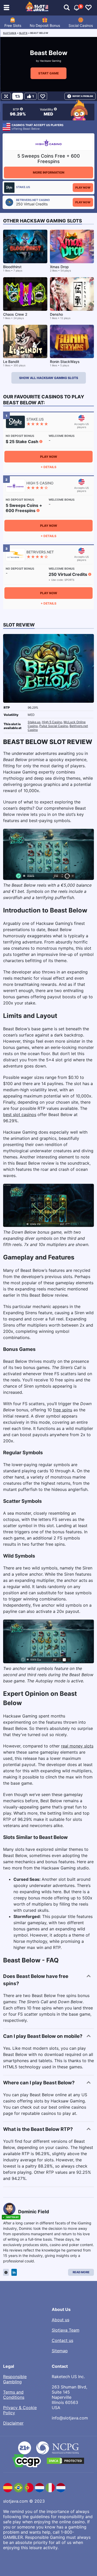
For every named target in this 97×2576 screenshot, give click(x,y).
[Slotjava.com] (37, 8)
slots (23, 33)
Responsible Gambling (15, 2379)
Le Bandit (11, 362)
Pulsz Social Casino (54, 726)
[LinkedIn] (14, 2272)
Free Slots (13, 25)
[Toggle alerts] (67, 8)
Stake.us (34, 722)
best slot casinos (20, 1115)
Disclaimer (13, 2423)
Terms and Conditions (14, 2395)
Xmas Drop (59, 267)
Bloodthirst (12, 267)
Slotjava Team (66, 2330)
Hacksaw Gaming (50, 61)
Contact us (62, 2340)
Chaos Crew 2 (15, 314)
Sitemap (60, 2351)
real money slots (77, 1746)
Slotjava (10, 33)
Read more (81, 2272)
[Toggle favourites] (88, 8)
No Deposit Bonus (45, 25)
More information (49, 172)
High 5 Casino (52, 722)
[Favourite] (43, 96)
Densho (56, 314)
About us (61, 2320)
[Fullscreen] (6, 96)
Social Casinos (81, 25)
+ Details (48, 467)
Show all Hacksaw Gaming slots (49, 378)
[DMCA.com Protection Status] (65, 2461)
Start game (48, 73)
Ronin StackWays (65, 362)
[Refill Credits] (18, 96)
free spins (63, 1410)
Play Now (83, 188)
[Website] (6, 2272)
